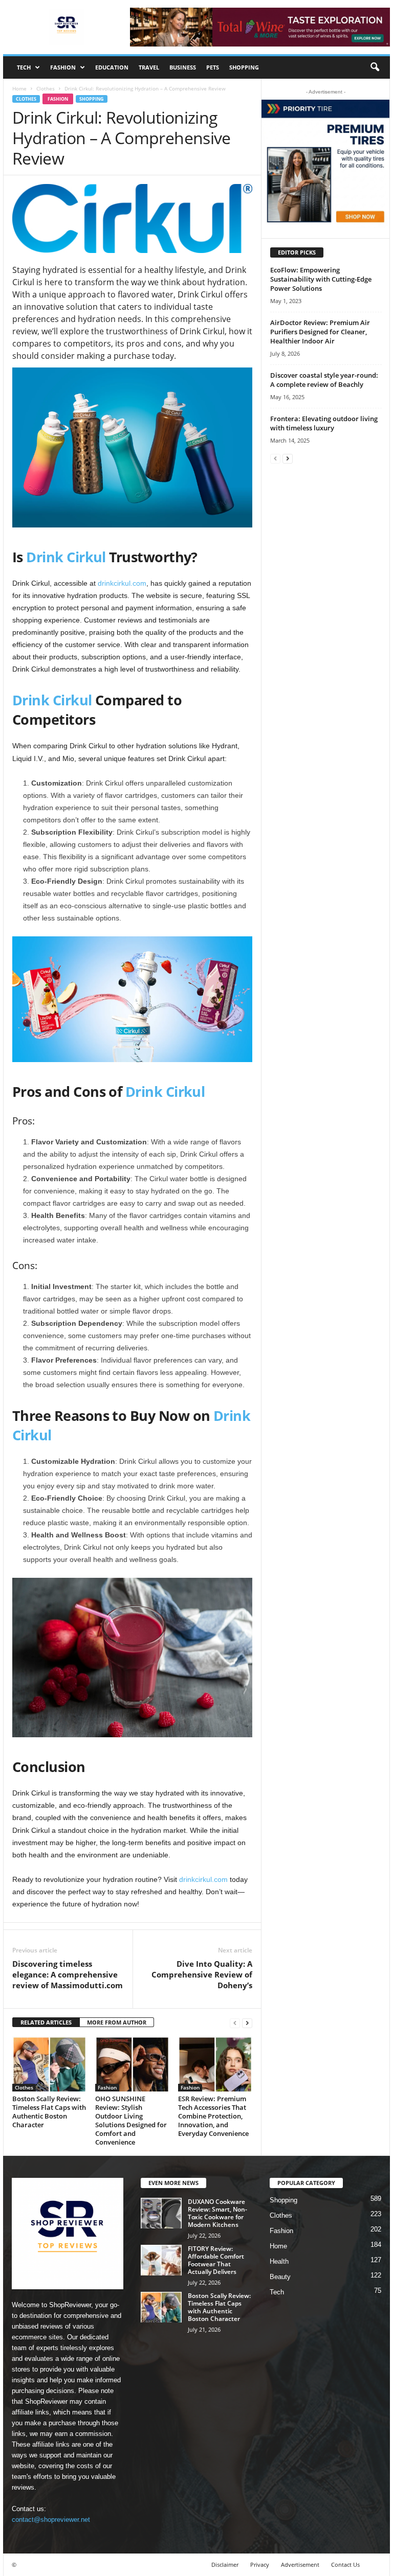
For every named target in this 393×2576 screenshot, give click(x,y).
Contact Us (345, 2564)
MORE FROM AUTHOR (117, 2022)
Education (112, 67)
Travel (149, 67)
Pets (213, 67)
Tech (24, 67)
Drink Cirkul (66, 557)
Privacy (260, 2564)
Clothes (46, 88)
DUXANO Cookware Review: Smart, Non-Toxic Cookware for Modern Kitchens (217, 2213)
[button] (375, 67)
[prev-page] (235, 2023)
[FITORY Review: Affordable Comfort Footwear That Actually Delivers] (161, 2260)
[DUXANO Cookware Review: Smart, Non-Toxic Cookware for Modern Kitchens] (161, 2213)
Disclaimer (225, 2564)
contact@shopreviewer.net (51, 2520)
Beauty (280, 2277)
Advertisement (300, 2564)
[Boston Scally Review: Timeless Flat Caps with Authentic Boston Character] (49, 2064)
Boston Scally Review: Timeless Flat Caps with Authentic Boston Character (49, 2112)
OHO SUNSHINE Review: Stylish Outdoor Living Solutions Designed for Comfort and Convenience (131, 2120)
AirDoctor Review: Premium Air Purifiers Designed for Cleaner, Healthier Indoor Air (320, 332)
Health (279, 2261)
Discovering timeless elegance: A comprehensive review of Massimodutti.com (68, 1974)
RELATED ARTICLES (46, 2022)
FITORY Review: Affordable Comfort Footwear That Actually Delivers (216, 2260)
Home (19, 88)
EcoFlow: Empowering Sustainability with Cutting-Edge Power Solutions (321, 279)
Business (183, 67)
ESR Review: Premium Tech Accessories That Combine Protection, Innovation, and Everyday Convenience (213, 2116)
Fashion (63, 67)
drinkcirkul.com (122, 583)
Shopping (244, 67)
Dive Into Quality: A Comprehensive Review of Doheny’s (202, 1974)
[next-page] (247, 2023)
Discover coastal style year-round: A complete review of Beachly (324, 380)
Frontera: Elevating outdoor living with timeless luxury (324, 423)
